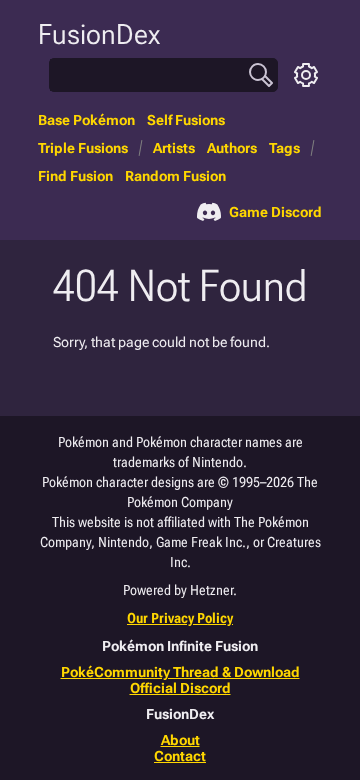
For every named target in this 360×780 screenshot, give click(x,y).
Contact (180, 756)
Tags (284, 148)
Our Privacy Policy (180, 618)
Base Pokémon (86, 120)
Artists (174, 148)
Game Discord (275, 212)
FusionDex (99, 34)
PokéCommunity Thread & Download (180, 672)
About (180, 740)
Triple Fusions (83, 148)
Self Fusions (186, 120)
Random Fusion (175, 176)
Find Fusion (75, 176)
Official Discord (180, 688)
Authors (232, 148)
